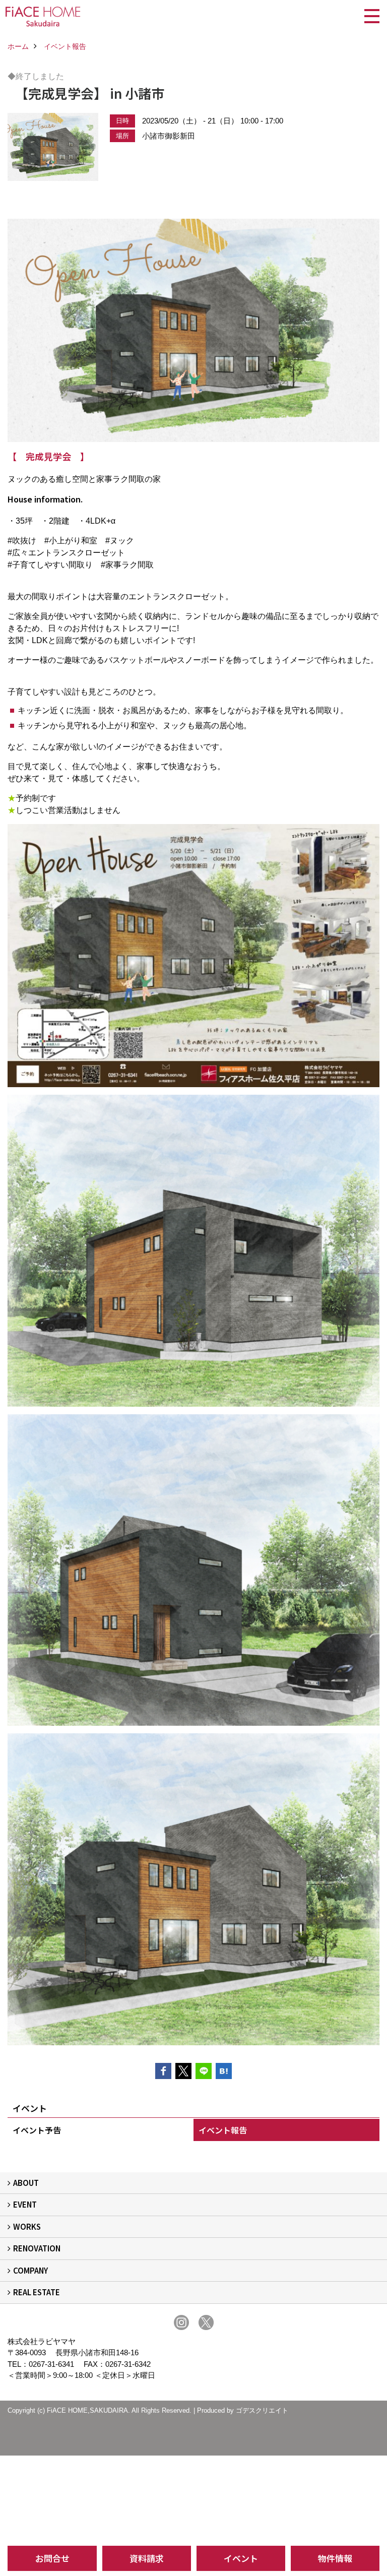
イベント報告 (223, 2130)
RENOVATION (37, 2248)
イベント (241, 2558)
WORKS (27, 2226)
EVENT (25, 2204)
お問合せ (52, 2558)
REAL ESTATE (37, 2292)
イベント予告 (37, 2130)
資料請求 (147, 2558)
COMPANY (30, 2270)
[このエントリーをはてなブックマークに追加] (224, 2071)
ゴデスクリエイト (262, 2410)
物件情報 (335, 2558)
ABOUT (26, 2183)
